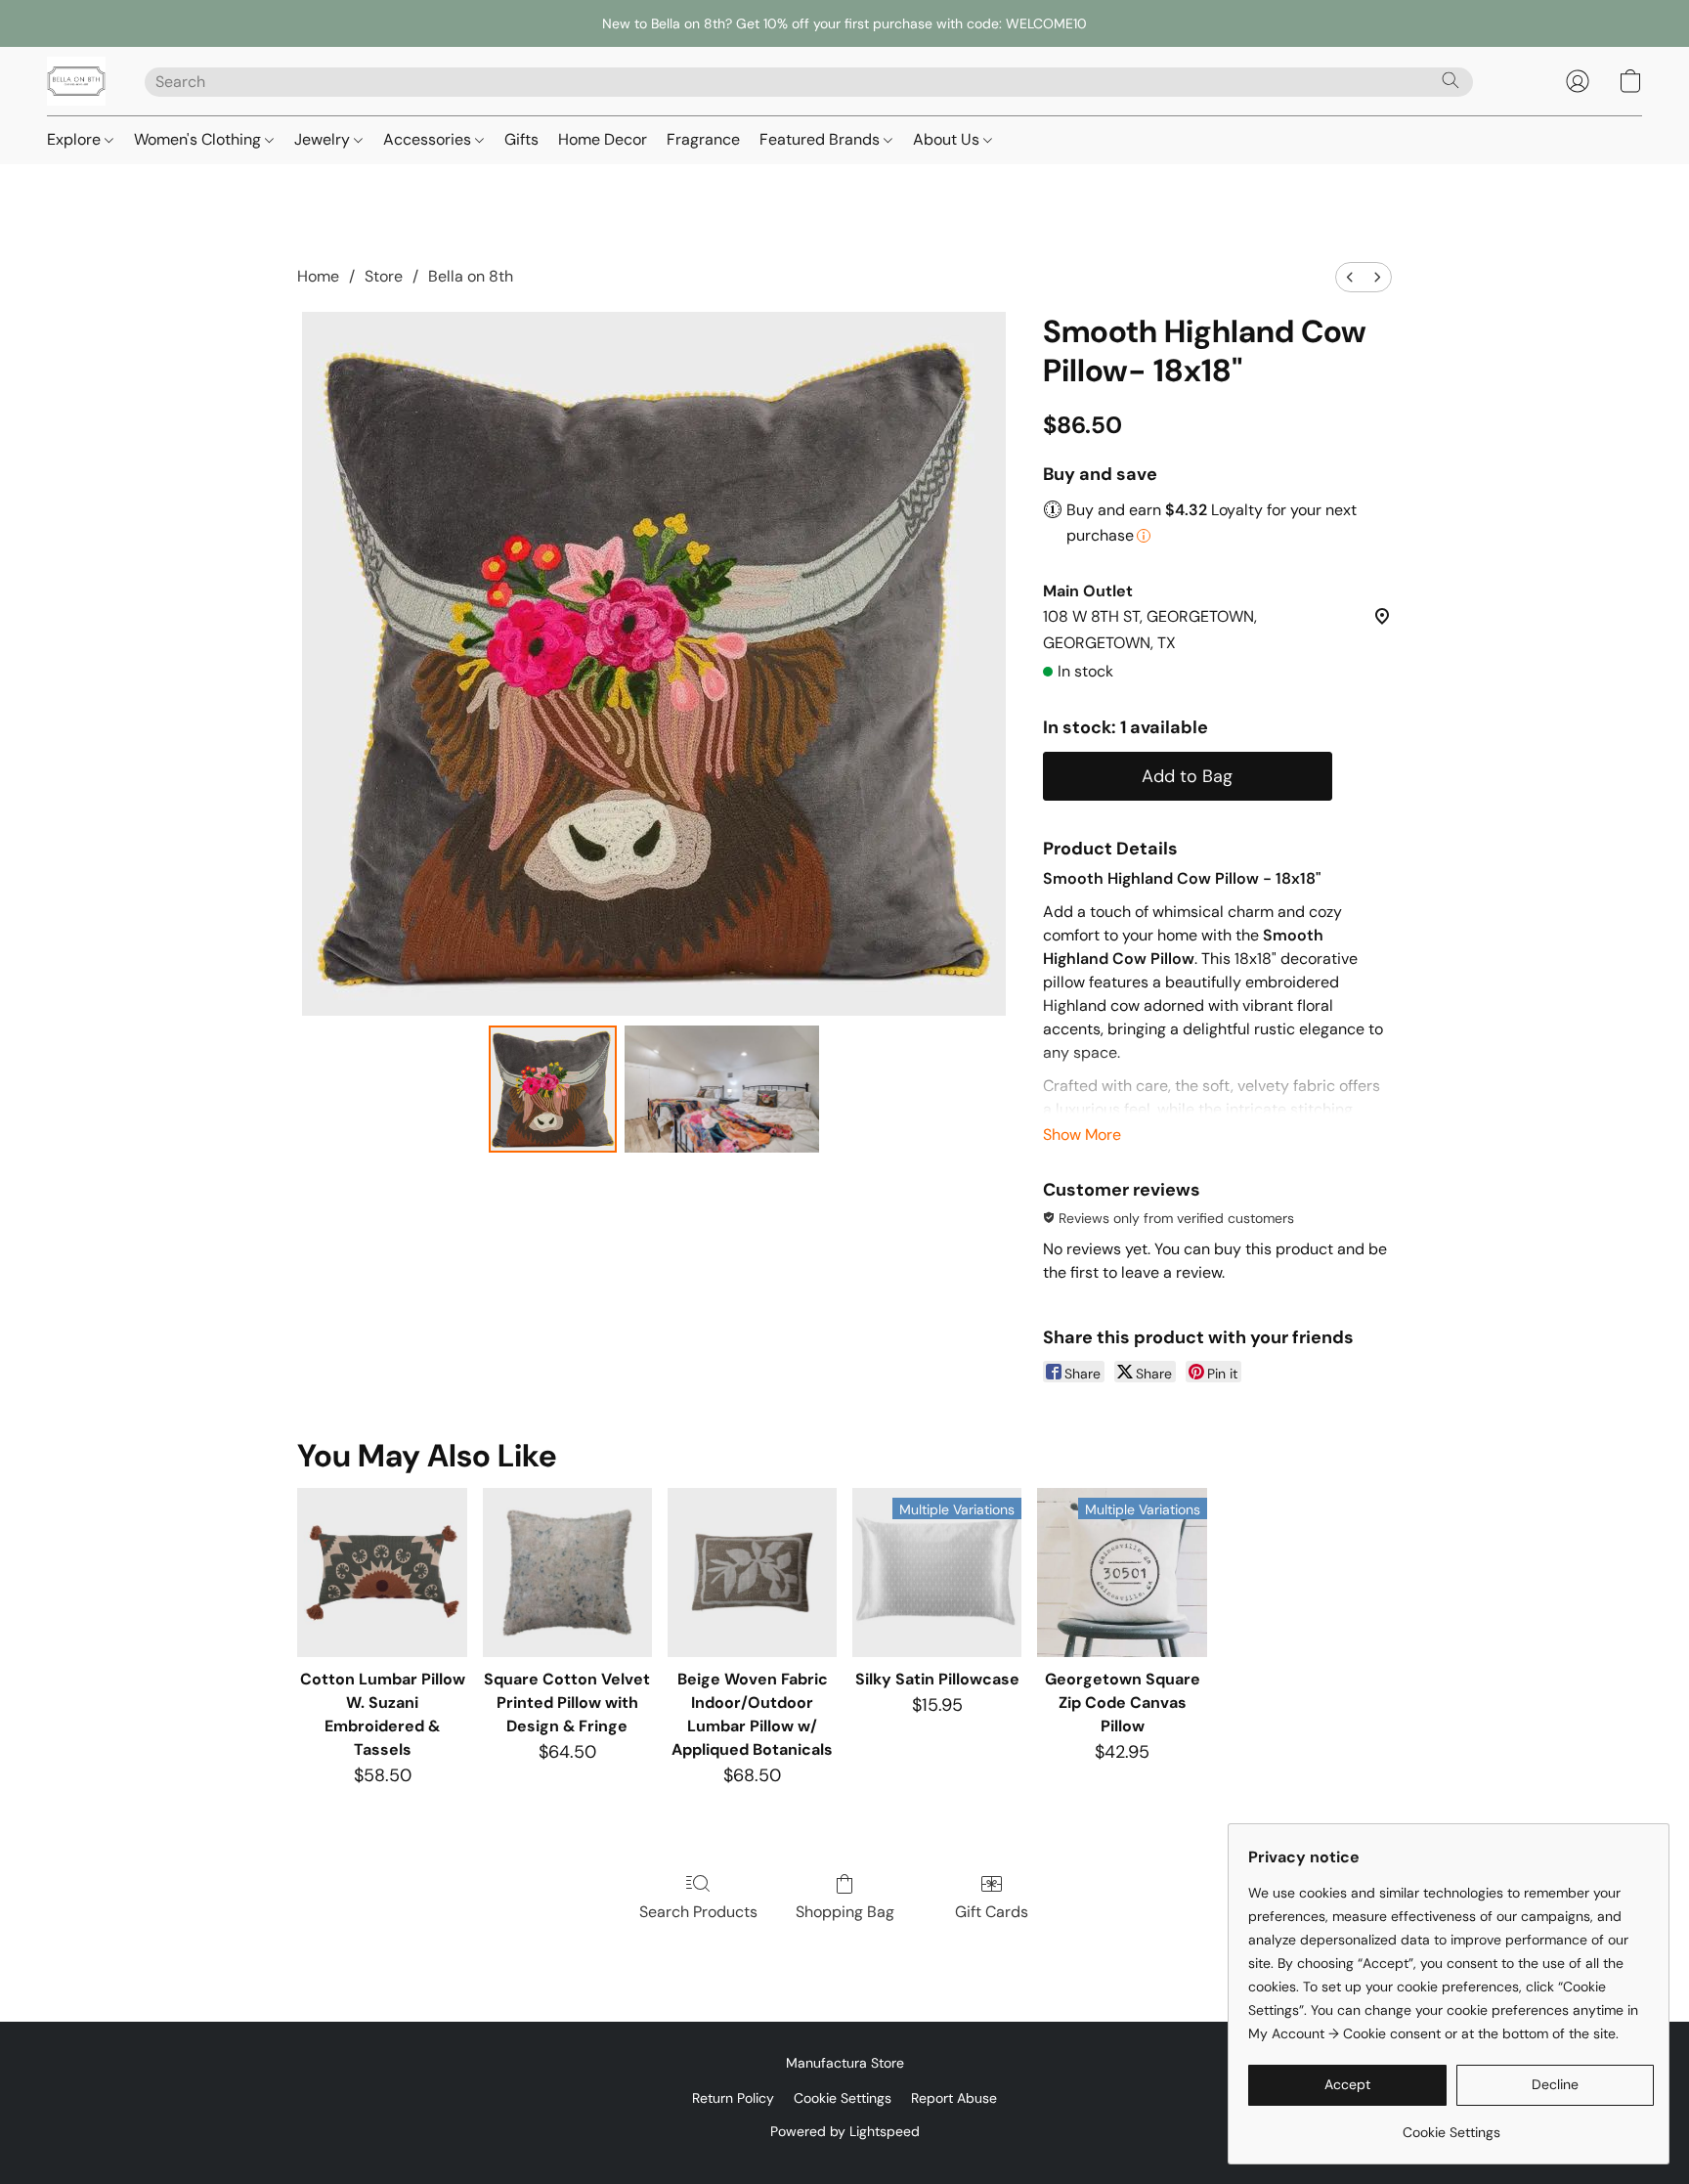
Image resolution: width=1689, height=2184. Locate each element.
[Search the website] (1451, 80)
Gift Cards (992, 1912)
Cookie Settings (843, 2098)
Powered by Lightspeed (845, 2131)
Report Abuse (954, 2098)
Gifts (521, 139)
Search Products (698, 1912)
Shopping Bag (845, 1912)
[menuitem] (1350, 277)
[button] (76, 81)
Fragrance (703, 139)
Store (384, 276)
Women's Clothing (199, 139)
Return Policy (733, 2098)
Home (318, 276)
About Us (948, 139)
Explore (76, 139)
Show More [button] (1082, 1135)
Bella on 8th (471, 276)
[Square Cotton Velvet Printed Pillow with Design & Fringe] (567, 1572)
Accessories (429, 139)
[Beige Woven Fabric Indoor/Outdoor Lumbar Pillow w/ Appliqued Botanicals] (752, 1572)
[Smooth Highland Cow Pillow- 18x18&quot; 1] (722, 1089)
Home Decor (603, 139)
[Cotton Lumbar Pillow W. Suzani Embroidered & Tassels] (382, 1572)
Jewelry (324, 139)
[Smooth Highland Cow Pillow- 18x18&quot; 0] (552, 1089)
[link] (1451, 2125)
